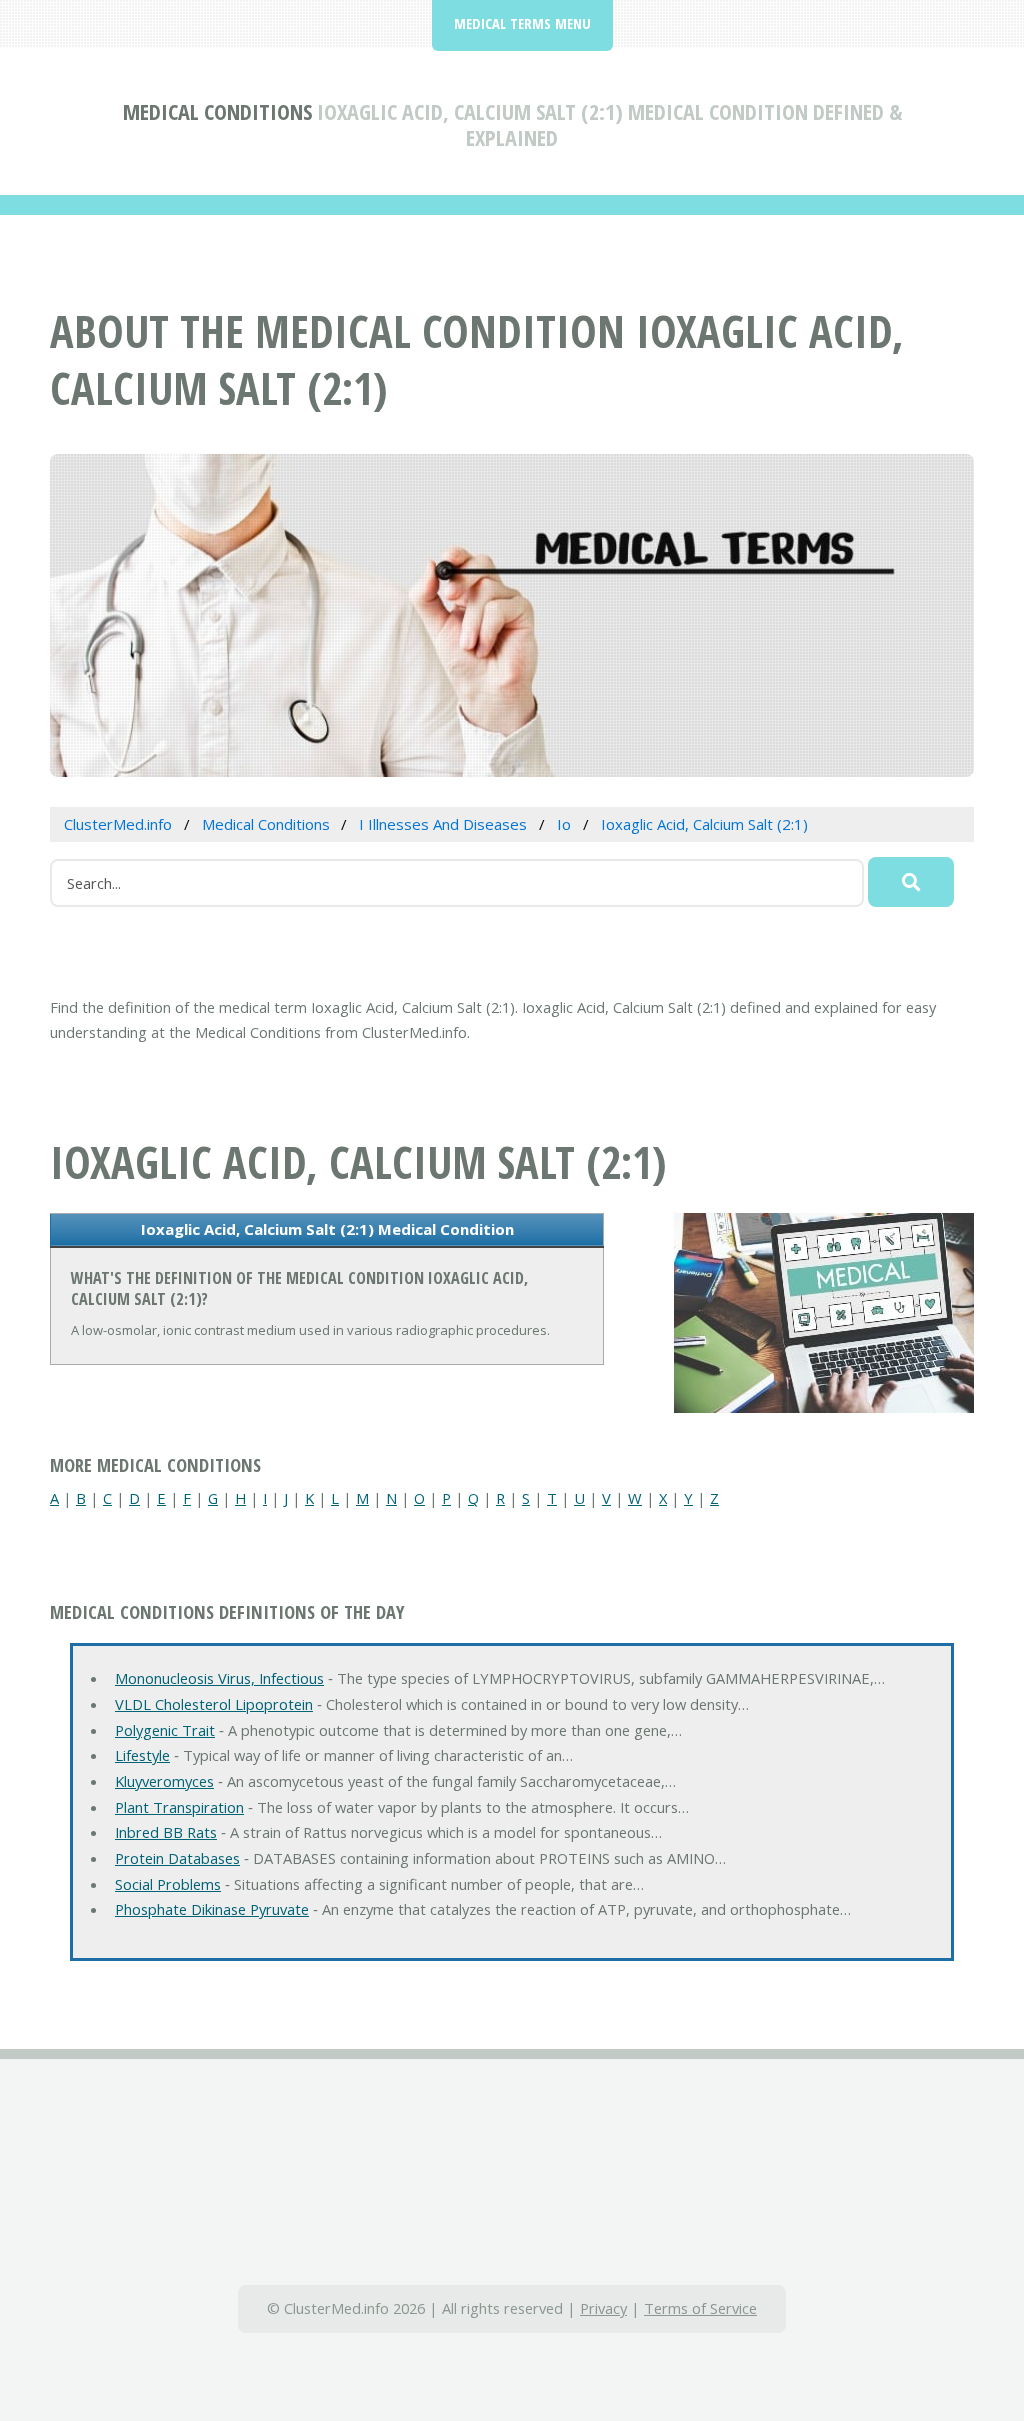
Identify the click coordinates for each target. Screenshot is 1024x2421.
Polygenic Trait (165, 1730)
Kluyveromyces (164, 1781)
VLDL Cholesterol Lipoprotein (214, 1704)
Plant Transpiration (179, 1807)
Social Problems (168, 1884)
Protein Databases (177, 1858)
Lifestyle (142, 1755)
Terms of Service (700, 2308)
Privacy (603, 2308)
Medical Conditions (217, 111)
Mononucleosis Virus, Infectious (219, 1678)
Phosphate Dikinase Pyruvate (212, 1909)
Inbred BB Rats (166, 1832)
